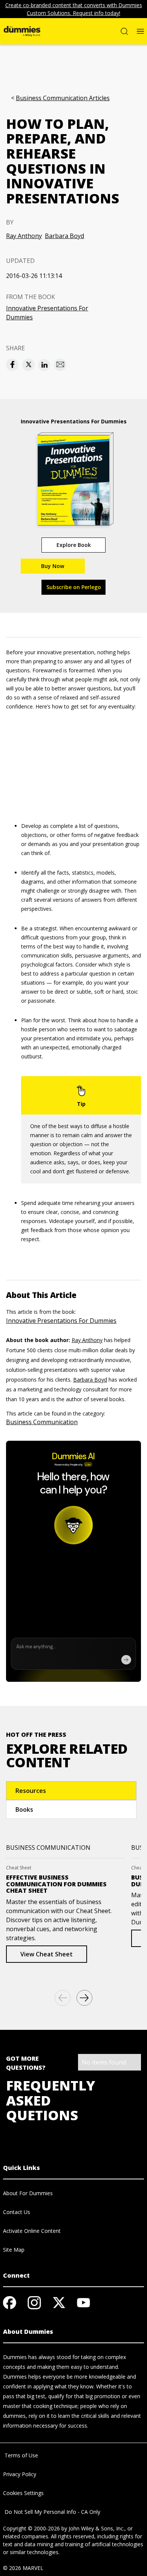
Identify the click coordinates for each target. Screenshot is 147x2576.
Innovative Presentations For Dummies (47, 313)
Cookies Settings (23, 2493)
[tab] (71, 1791)
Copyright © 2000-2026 (31, 2528)
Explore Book (74, 545)
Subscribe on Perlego (74, 587)
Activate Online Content (32, 2231)
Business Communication (42, 1422)
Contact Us (17, 2212)
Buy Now (53, 566)
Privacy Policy (20, 2474)
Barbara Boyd (64, 236)
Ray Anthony (24, 236)
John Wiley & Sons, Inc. (96, 2528)
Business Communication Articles (63, 98)
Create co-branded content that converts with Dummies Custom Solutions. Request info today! (74, 9)
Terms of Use (21, 2455)
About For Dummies (28, 2193)
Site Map (14, 2250)
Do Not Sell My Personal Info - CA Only (52, 2512)
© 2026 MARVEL (23, 2568)
